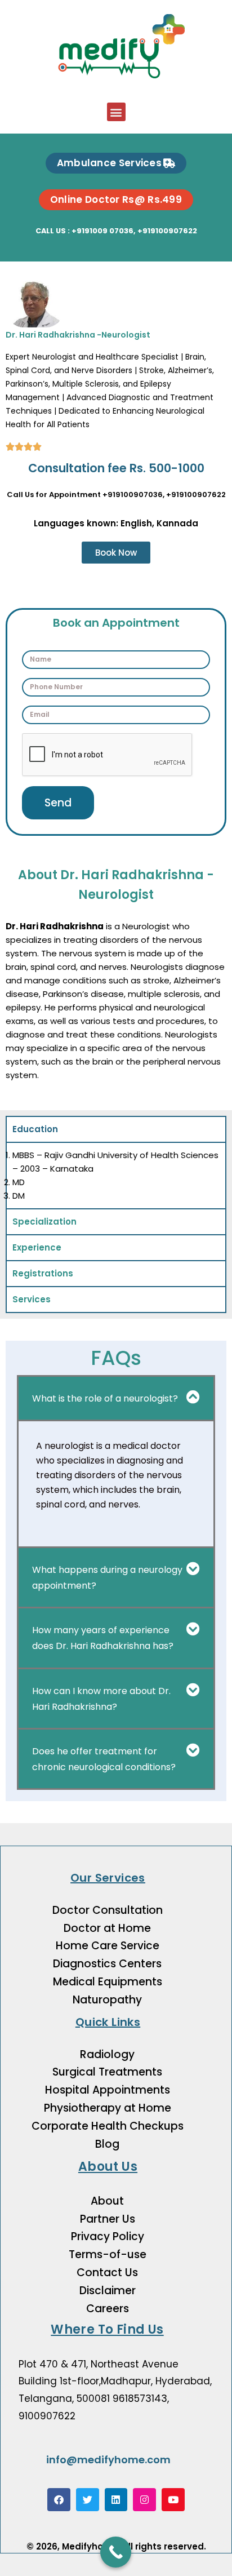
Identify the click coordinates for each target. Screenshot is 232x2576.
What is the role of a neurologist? (105, 1398)
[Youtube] (173, 2500)
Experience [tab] (37, 1247)
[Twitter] (88, 2500)
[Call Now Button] (116, 2552)
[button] (116, 112)
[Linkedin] (116, 2500)
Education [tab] (35, 1129)
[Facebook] (59, 2500)
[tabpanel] (116, 1175)
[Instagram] (144, 2500)
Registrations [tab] (43, 1273)
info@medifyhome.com (108, 2460)
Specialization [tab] (44, 1222)
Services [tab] (32, 1299)
